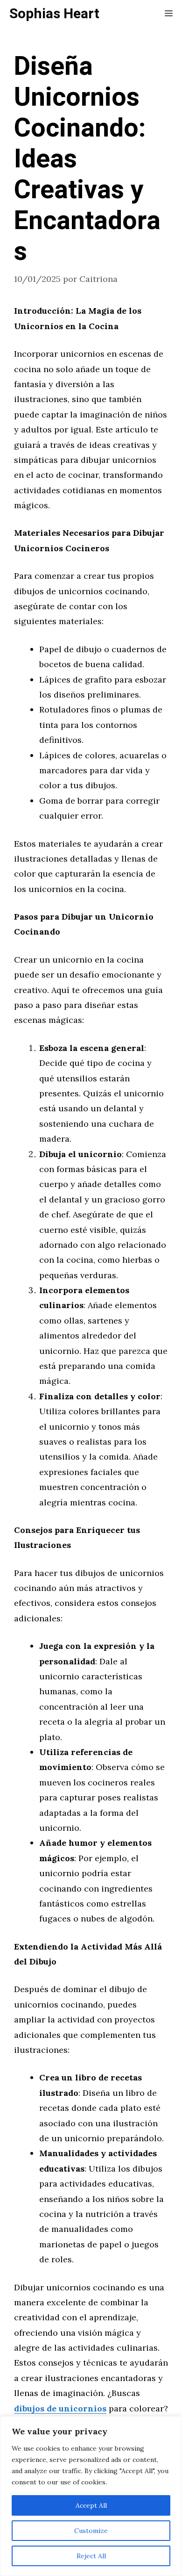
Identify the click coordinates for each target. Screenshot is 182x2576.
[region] (91, 2496)
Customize (91, 2531)
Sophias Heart (54, 14)
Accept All (91, 2505)
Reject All (91, 2556)
